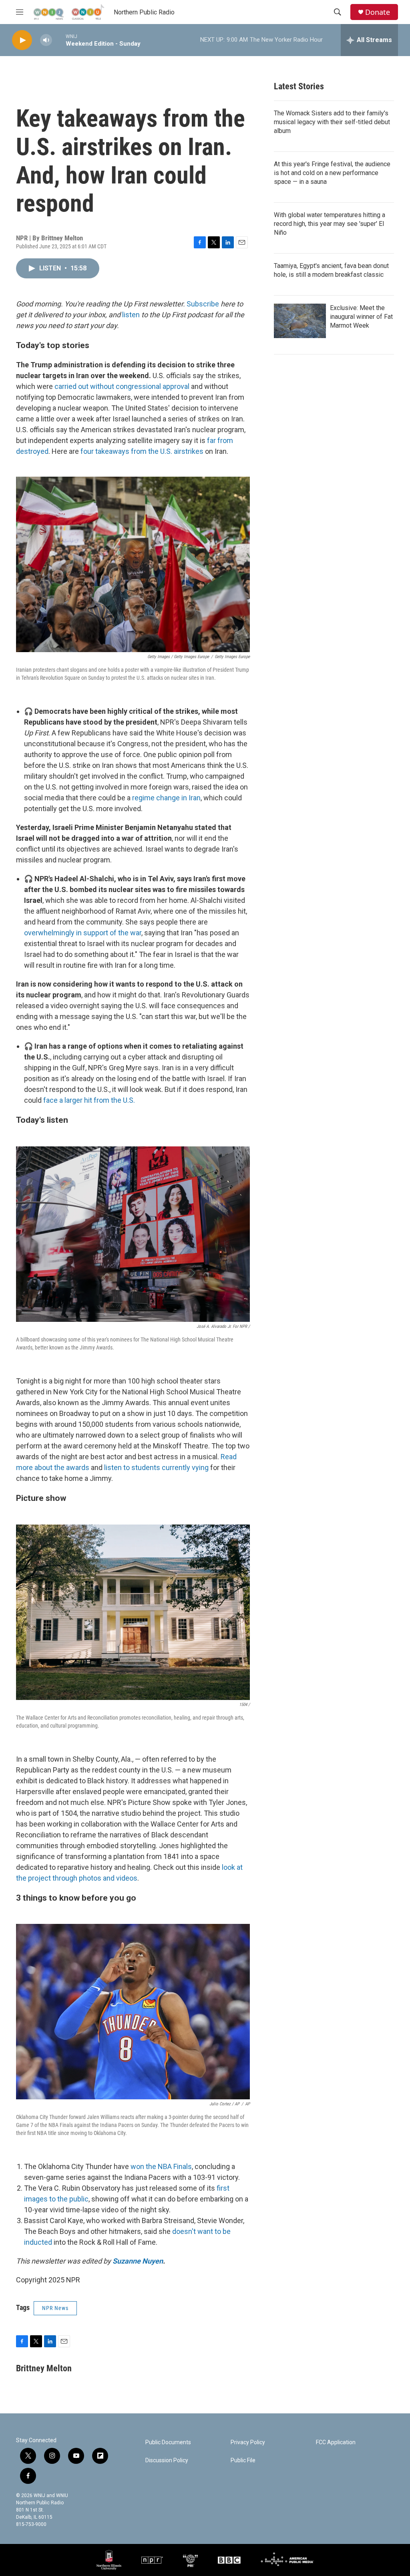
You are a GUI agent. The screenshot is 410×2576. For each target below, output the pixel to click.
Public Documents (168, 2442)
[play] (22, 40)
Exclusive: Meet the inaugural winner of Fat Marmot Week (361, 317)
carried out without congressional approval (122, 386)
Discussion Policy (167, 2460)
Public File (243, 2460)
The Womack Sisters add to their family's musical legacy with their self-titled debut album (332, 122)
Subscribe (203, 304)
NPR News (55, 2308)
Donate (378, 12)
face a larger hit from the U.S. (89, 1100)
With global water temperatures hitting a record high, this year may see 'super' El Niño (330, 224)
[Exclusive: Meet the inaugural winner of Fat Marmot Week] (300, 321)
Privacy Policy (248, 2442)
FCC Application (336, 2442)
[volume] (46, 40)
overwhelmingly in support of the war (83, 933)
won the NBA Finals (161, 2166)
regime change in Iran (166, 798)
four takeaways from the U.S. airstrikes (142, 451)
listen (131, 315)
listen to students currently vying (156, 1467)
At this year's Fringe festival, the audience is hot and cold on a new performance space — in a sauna (332, 173)
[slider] (59, 40)
